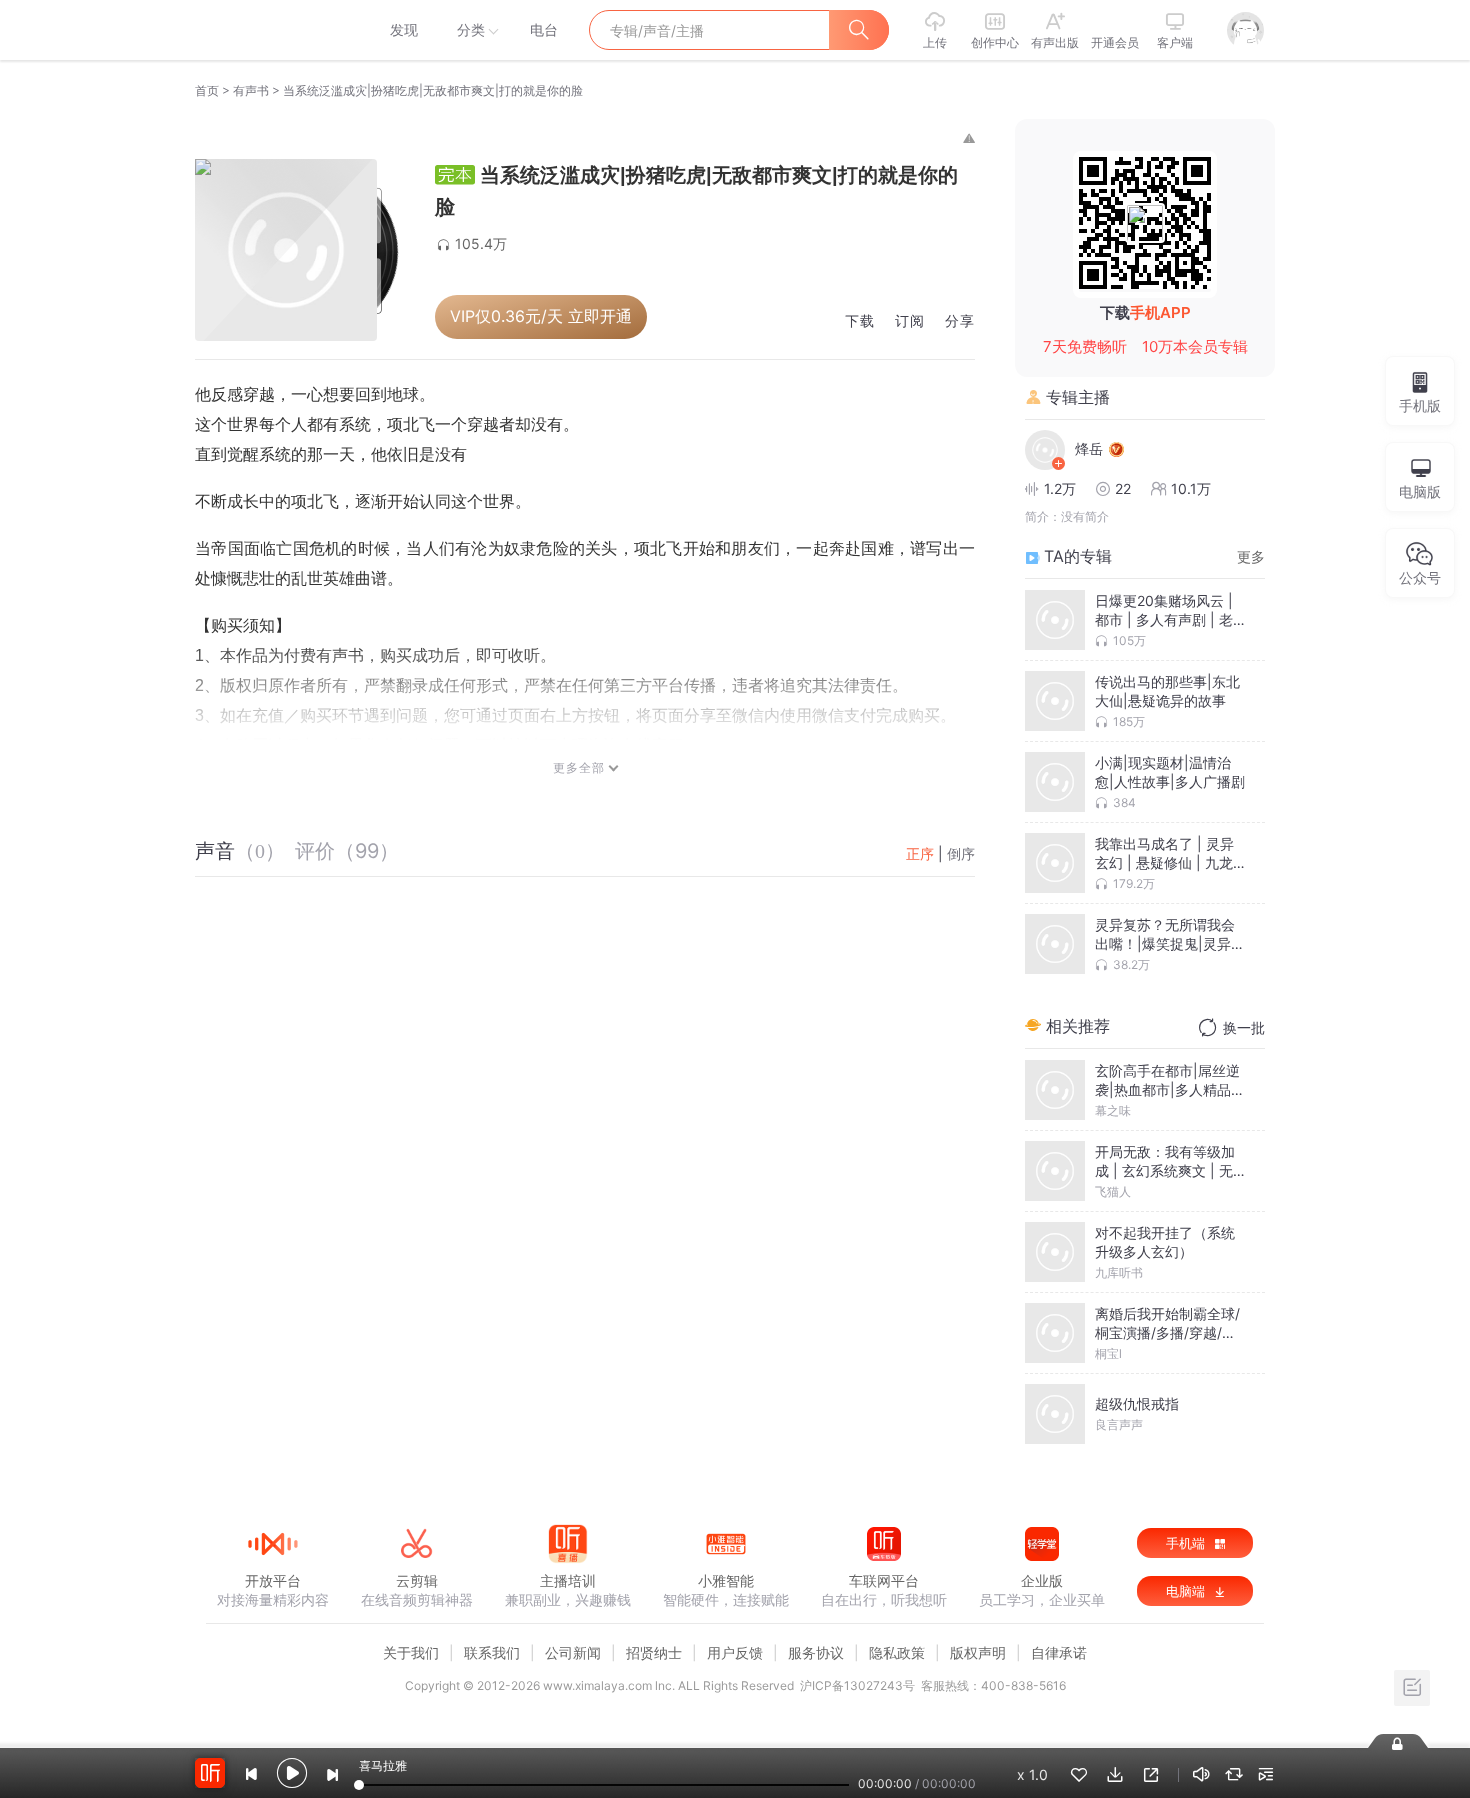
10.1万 (1191, 488)
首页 (207, 90)
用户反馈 (735, 1652)
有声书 (251, 90)
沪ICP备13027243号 (857, 1685)
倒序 (961, 853)
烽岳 (1089, 448)
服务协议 (816, 1652)
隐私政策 (897, 1652)
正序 (920, 853)
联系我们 (492, 1652)
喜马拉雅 (272, 30)
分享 (960, 321)
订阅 (910, 321)
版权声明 (978, 1652)
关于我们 (411, 1652)
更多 (1251, 556)
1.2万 (1060, 488)
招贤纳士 (654, 1652)
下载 (860, 321)
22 (1123, 488)
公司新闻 (573, 1652)
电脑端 (1187, 1591)
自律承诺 (1059, 1652)
